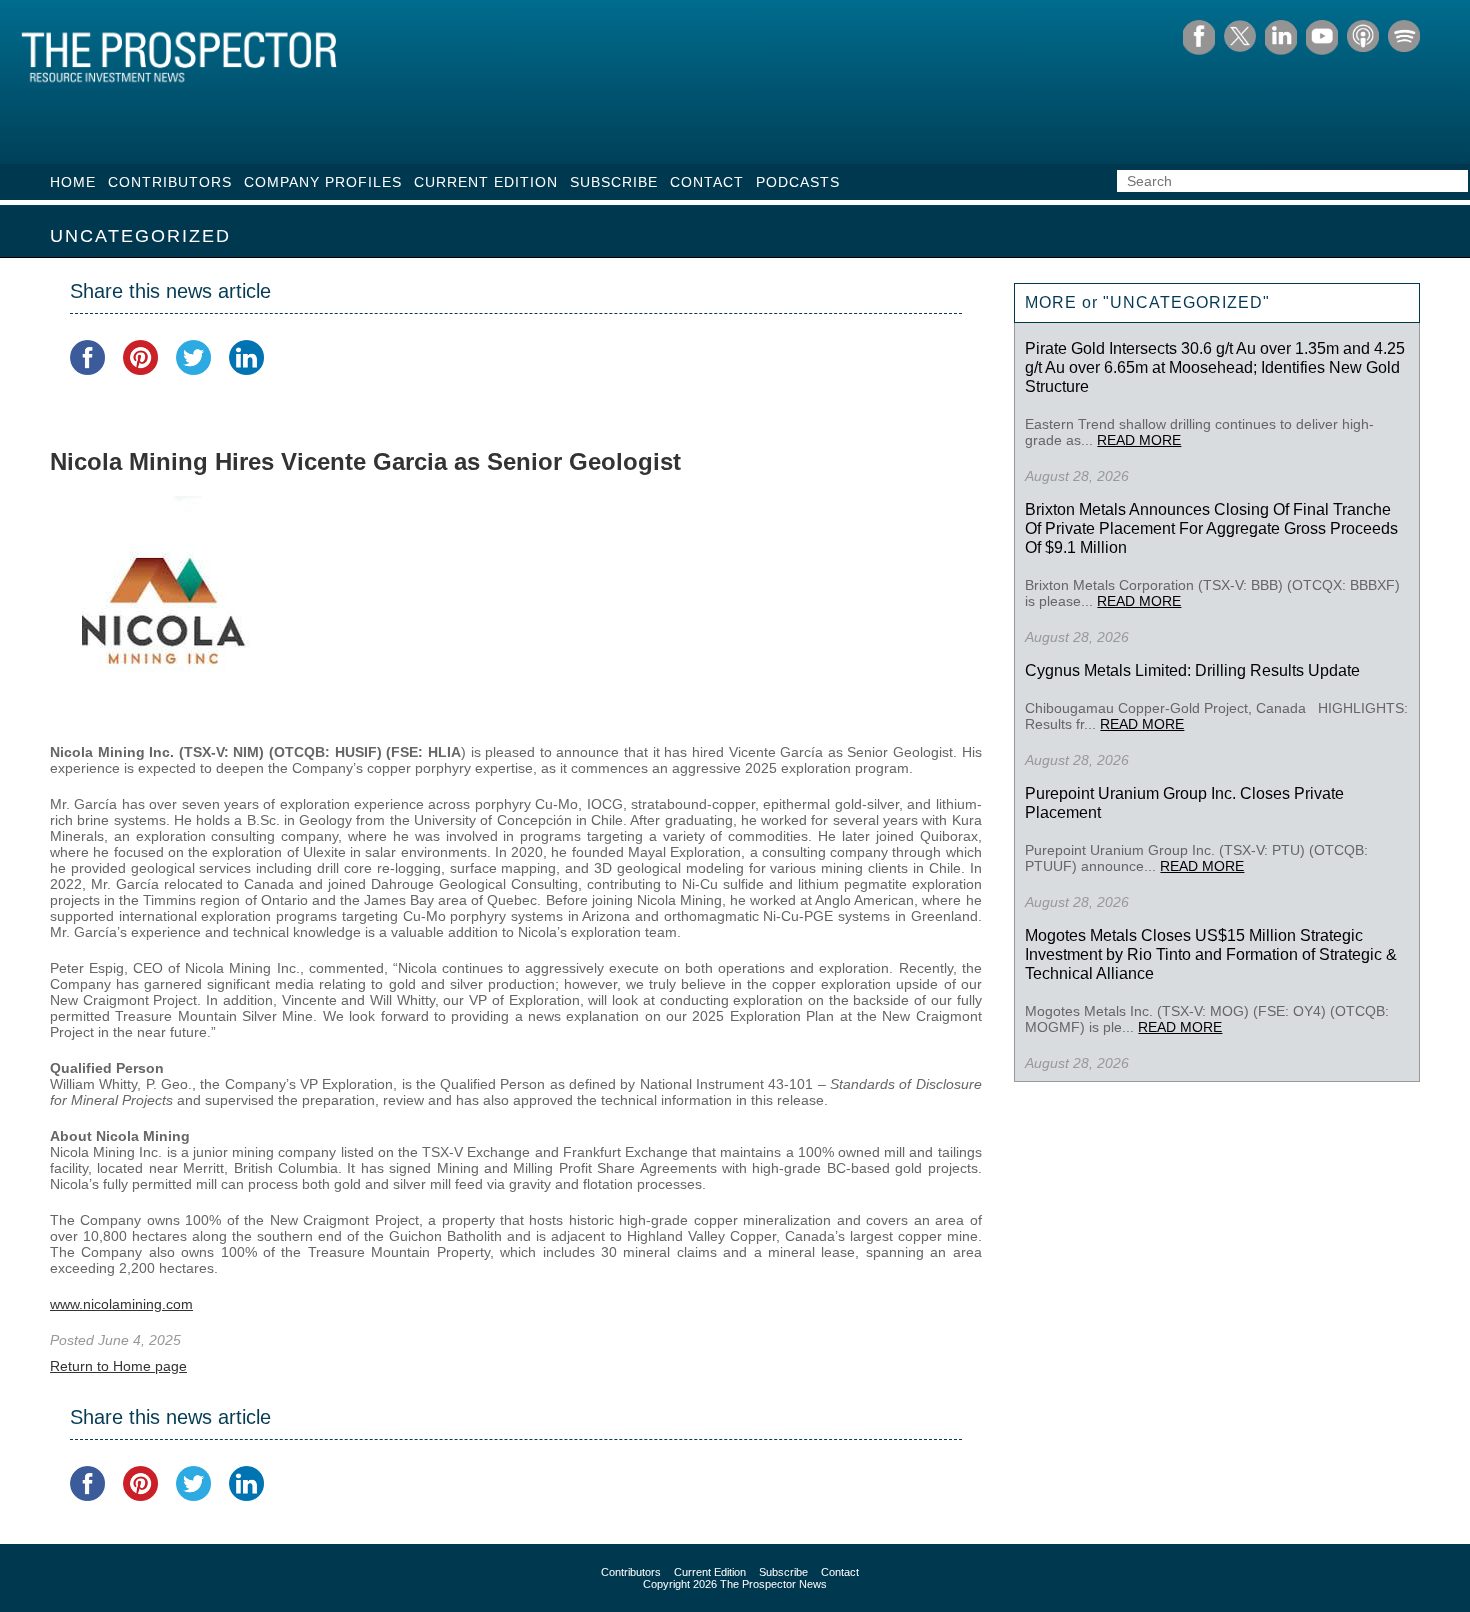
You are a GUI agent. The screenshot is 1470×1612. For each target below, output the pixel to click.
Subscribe (614, 182)
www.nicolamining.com (121, 1304)
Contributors (170, 182)
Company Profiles (323, 182)
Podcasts (798, 182)
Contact (707, 182)
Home (73, 182)
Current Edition (486, 182)
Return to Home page (118, 1366)
